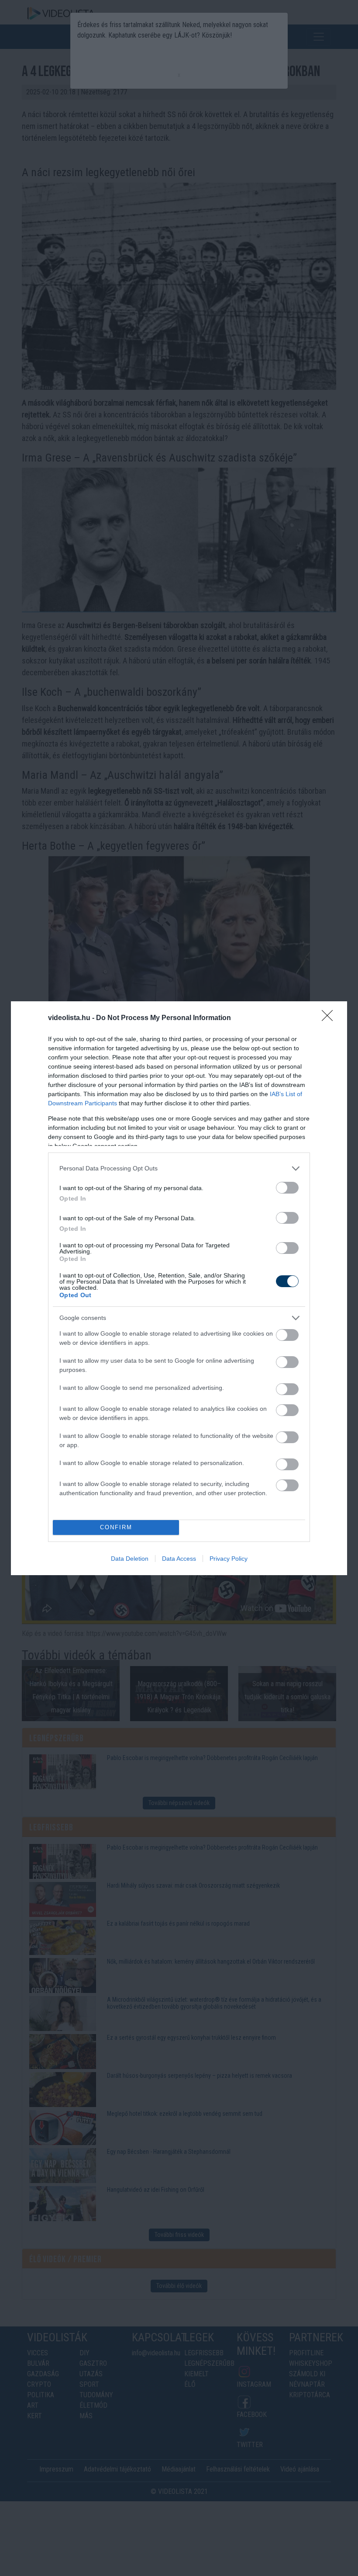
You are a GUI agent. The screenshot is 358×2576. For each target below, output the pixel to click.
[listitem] (179, 1168)
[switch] (287, 1188)
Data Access (179, 1559)
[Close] (330, 1018)
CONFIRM (116, 1527)
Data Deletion (130, 1559)
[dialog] (179, 1288)
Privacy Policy (229, 1559)
